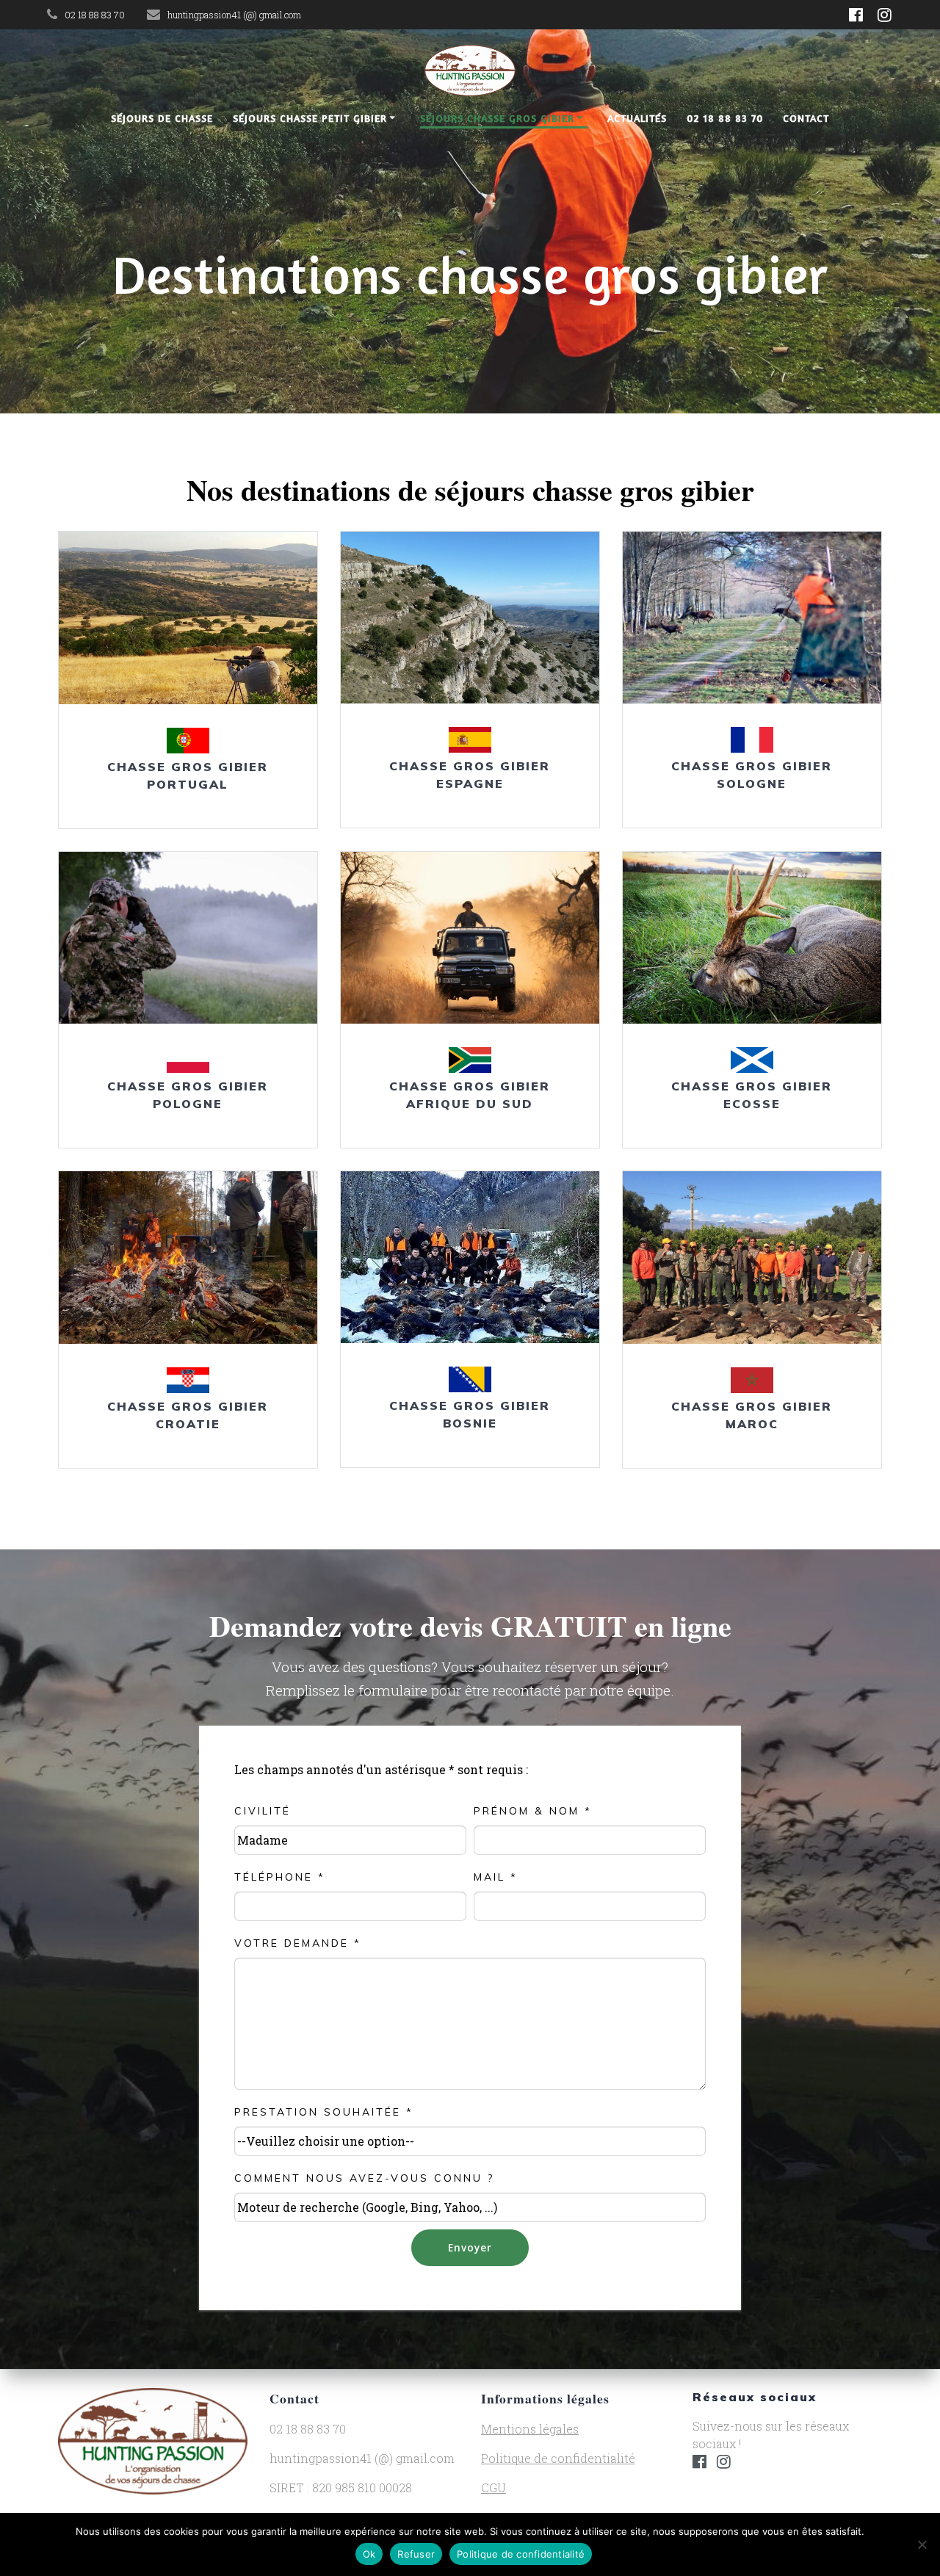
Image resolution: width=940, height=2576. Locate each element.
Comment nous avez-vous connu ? (364, 2178)
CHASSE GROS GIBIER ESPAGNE (470, 775)
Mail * (496, 1877)
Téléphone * (280, 1877)
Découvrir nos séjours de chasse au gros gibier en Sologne (751, 618)
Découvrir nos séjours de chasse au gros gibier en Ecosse (751, 938)
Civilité (263, 1811)
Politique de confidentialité (558, 2458)
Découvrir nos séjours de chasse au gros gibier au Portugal (187, 618)
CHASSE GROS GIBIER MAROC (752, 1415)
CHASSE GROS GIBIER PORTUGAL (188, 775)
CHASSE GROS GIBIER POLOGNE (188, 1095)
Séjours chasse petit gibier (310, 118)
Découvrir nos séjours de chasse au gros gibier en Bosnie (469, 1257)
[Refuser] (922, 2544)
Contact (806, 118)
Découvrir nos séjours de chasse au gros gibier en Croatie (187, 1257)
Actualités (637, 118)
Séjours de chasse (162, 118)
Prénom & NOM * (533, 1811)
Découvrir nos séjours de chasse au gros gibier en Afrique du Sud (469, 937)
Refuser (416, 2554)
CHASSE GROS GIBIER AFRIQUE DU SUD (470, 1095)
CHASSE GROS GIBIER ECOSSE (752, 1095)
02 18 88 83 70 (725, 118)
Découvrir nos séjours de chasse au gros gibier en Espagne (469, 617)
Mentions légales (530, 2429)
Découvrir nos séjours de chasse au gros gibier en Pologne (187, 937)
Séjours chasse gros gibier (497, 118)
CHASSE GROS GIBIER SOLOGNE (752, 775)
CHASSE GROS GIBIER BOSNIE (470, 1414)
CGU (493, 2488)
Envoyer (470, 2247)
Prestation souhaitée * (324, 2112)
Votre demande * (298, 1943)
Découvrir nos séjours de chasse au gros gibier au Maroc (751, 1257)
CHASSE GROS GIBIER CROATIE (188, 1415)
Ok (369, 2554)
